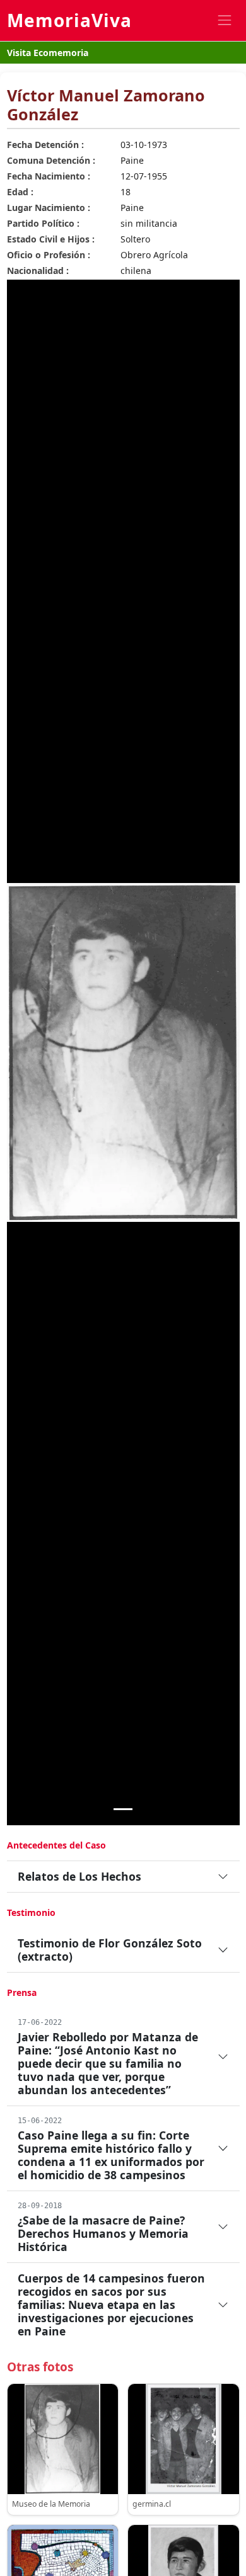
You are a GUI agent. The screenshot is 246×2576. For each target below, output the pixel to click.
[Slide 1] (123, 1809)
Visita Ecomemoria (48, 53)
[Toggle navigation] (224, 20)
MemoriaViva (69, 20)
